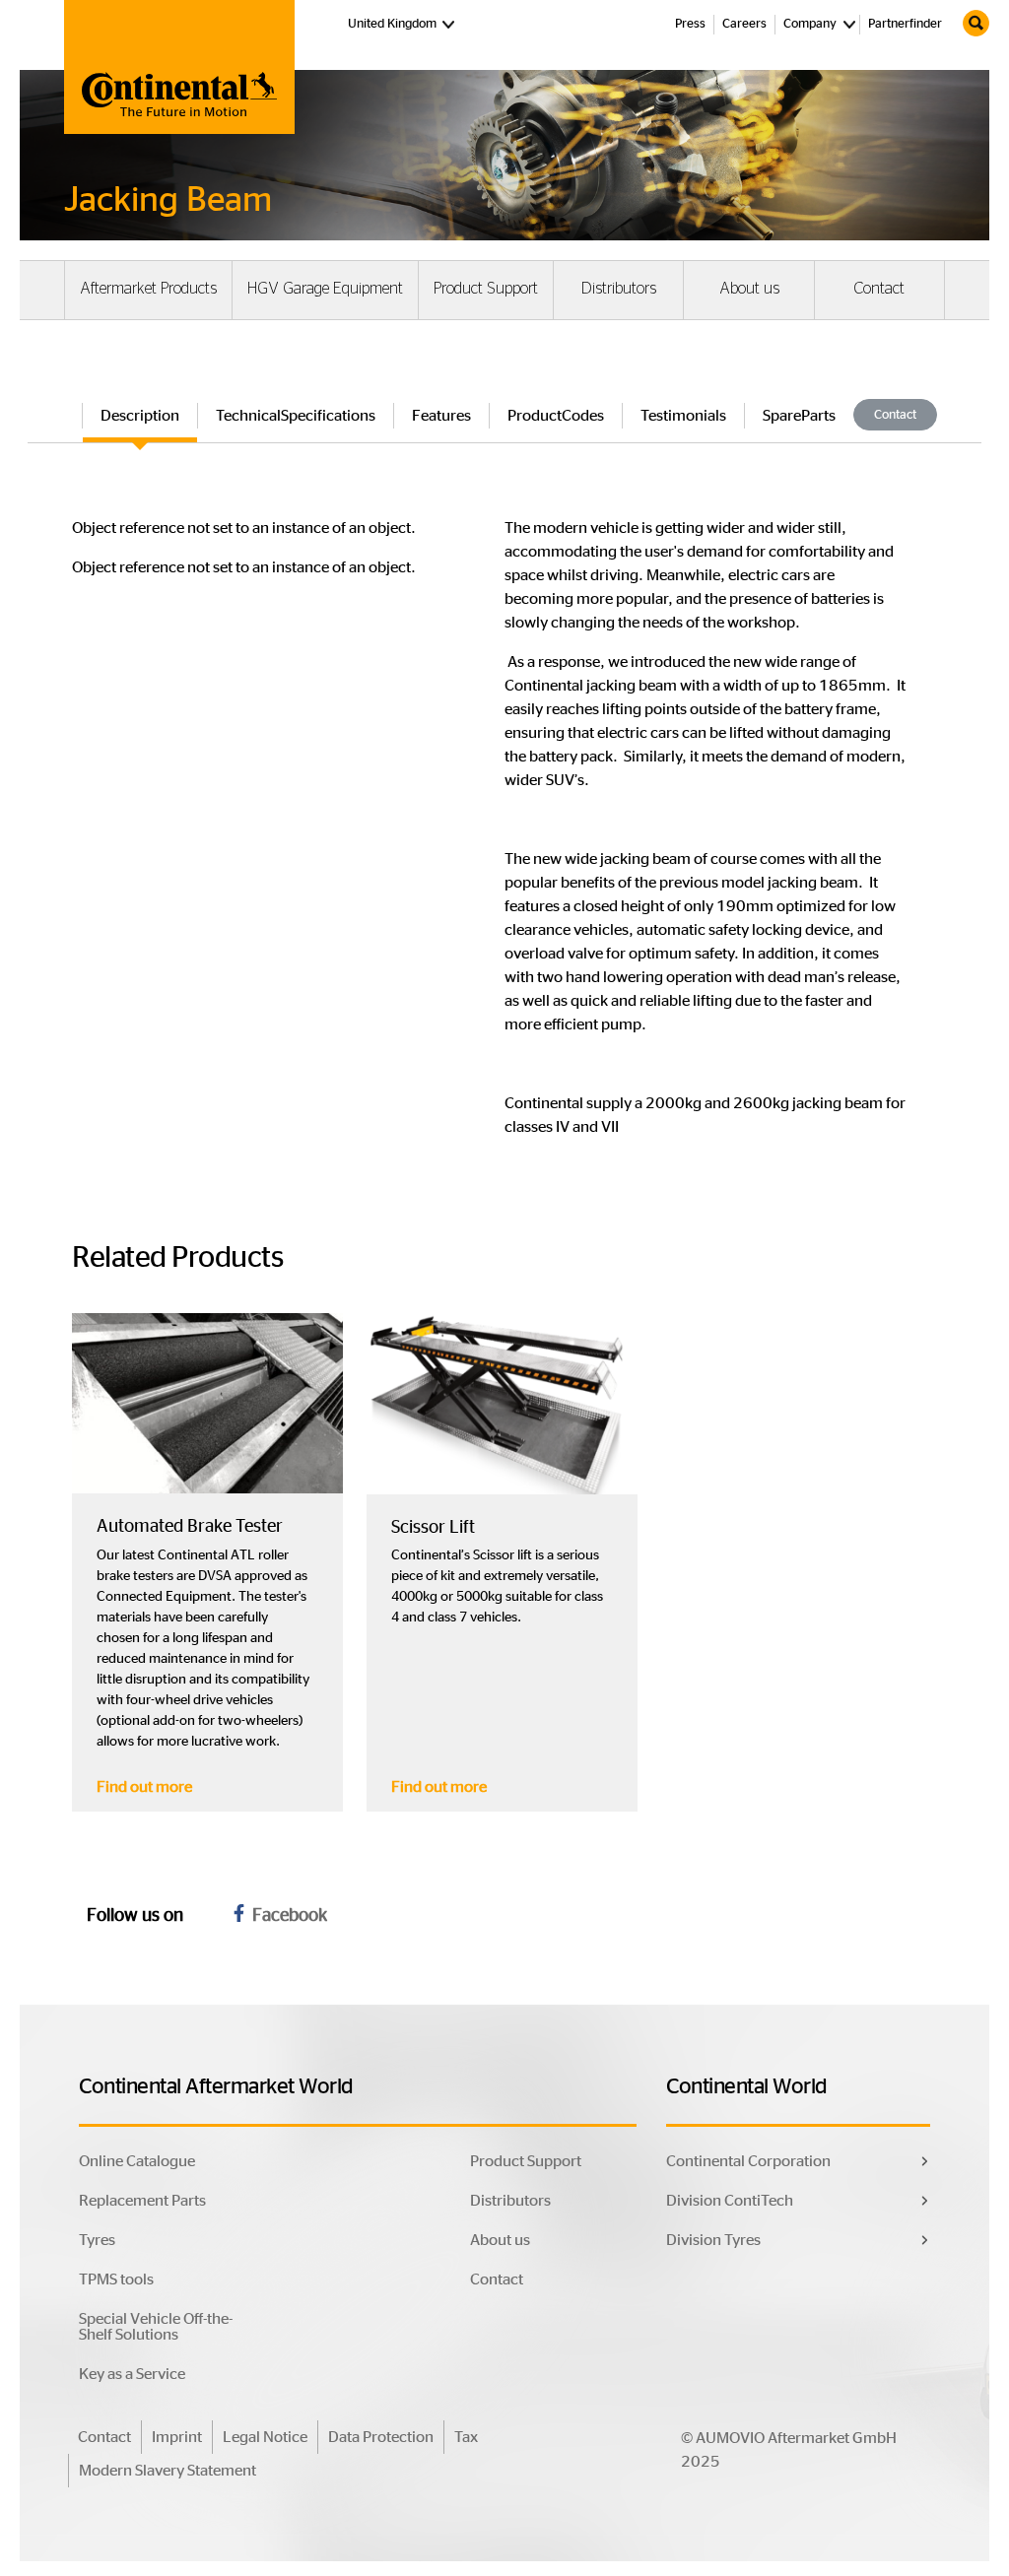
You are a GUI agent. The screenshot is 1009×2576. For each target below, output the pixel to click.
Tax (466, 2437)
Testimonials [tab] (683, 416)
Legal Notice (265, 2437)
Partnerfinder (905, 24)
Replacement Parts (142, 2201)
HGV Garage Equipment (325, 289)
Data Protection (381, 2437)
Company (810, 24)
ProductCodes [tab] (556, 416)
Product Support (486, 289)
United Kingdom (404, 24)
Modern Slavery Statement (168, 2471)
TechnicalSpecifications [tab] (296, 416)
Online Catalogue (137, 2161)
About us (749, 289)
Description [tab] (140, 416)
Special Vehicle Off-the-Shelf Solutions (156, 2327)
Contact (879, 289)
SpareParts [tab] (799, 416)
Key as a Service (132, 2374)
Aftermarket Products (148, 289)
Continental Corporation (748, 2161)
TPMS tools (116, 2279)
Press (690, 24)
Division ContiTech (730, 2201)
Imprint (177, 2437)
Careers (744, 24)
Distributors (619, 289)
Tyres (97, 2240)
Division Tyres (713, 2240)
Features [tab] (441, 416)
